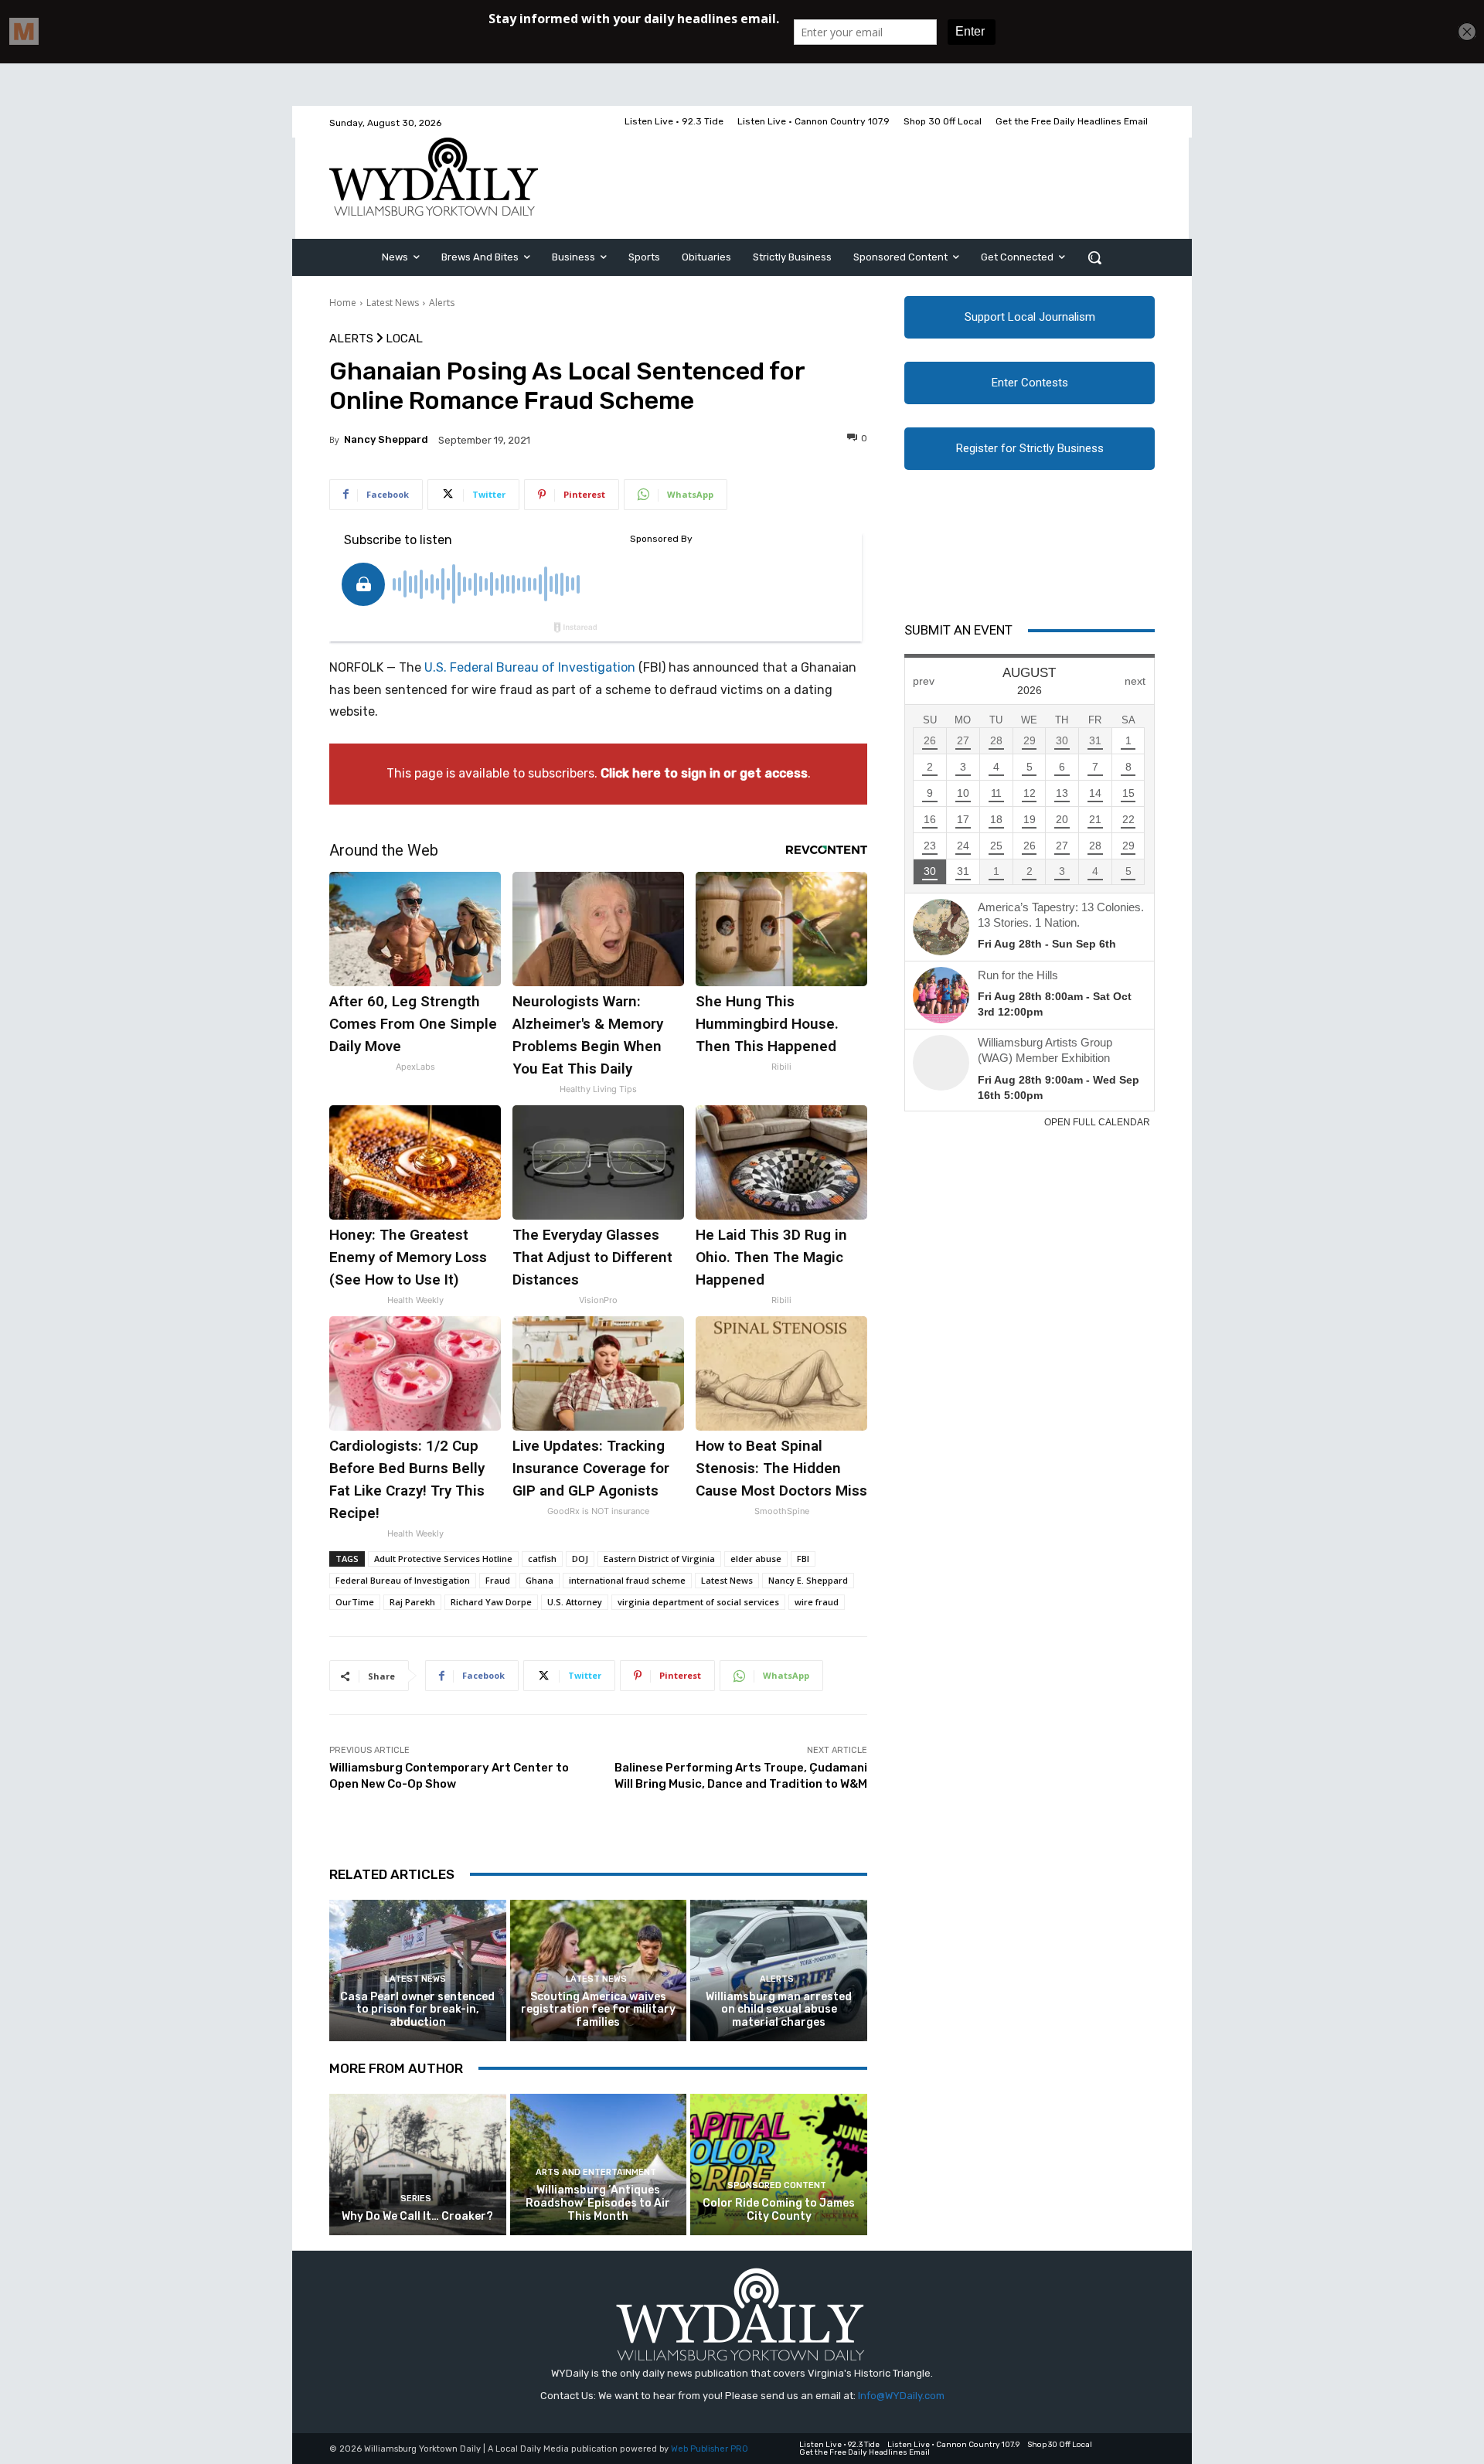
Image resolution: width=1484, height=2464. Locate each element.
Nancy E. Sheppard (808, 1580)
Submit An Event (958, 630)
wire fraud (817, 1602)
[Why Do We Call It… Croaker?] (418, 2165)
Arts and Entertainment (596, 2172)
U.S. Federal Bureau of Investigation (530, 667)
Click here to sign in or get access (704, 773)
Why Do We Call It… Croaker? (417, 2216)
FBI (803, 1559)
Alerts (442, 303)
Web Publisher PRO (710, 2449)
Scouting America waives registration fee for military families (598, 2010)
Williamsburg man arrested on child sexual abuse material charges (779, 2010)
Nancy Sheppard (386, 439)
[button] (1094, 257)
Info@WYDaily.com (901, 2396)
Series (416, 2199)
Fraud (498, 1580)
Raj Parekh (412, 1602)
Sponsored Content (777, 2185)
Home (343, 303)
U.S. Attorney (575, 1602)
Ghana (539, 1580)
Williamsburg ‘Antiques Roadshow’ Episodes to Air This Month (598, 2203)
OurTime (355, 1602)
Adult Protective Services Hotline (443, 1559)
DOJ (580, 1559)
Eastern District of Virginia (659, 1559)
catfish (542, 1559)
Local (404, 339)
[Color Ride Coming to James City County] (779, 2165)
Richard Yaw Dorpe (491, 1602)
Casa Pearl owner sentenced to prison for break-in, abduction (417, 2010)
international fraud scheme (627, 1580)
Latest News (393, 303)
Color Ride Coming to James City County (779, 2210)
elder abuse (756, 1559)
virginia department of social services (698, 1602)
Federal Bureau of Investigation (403, 1580)
